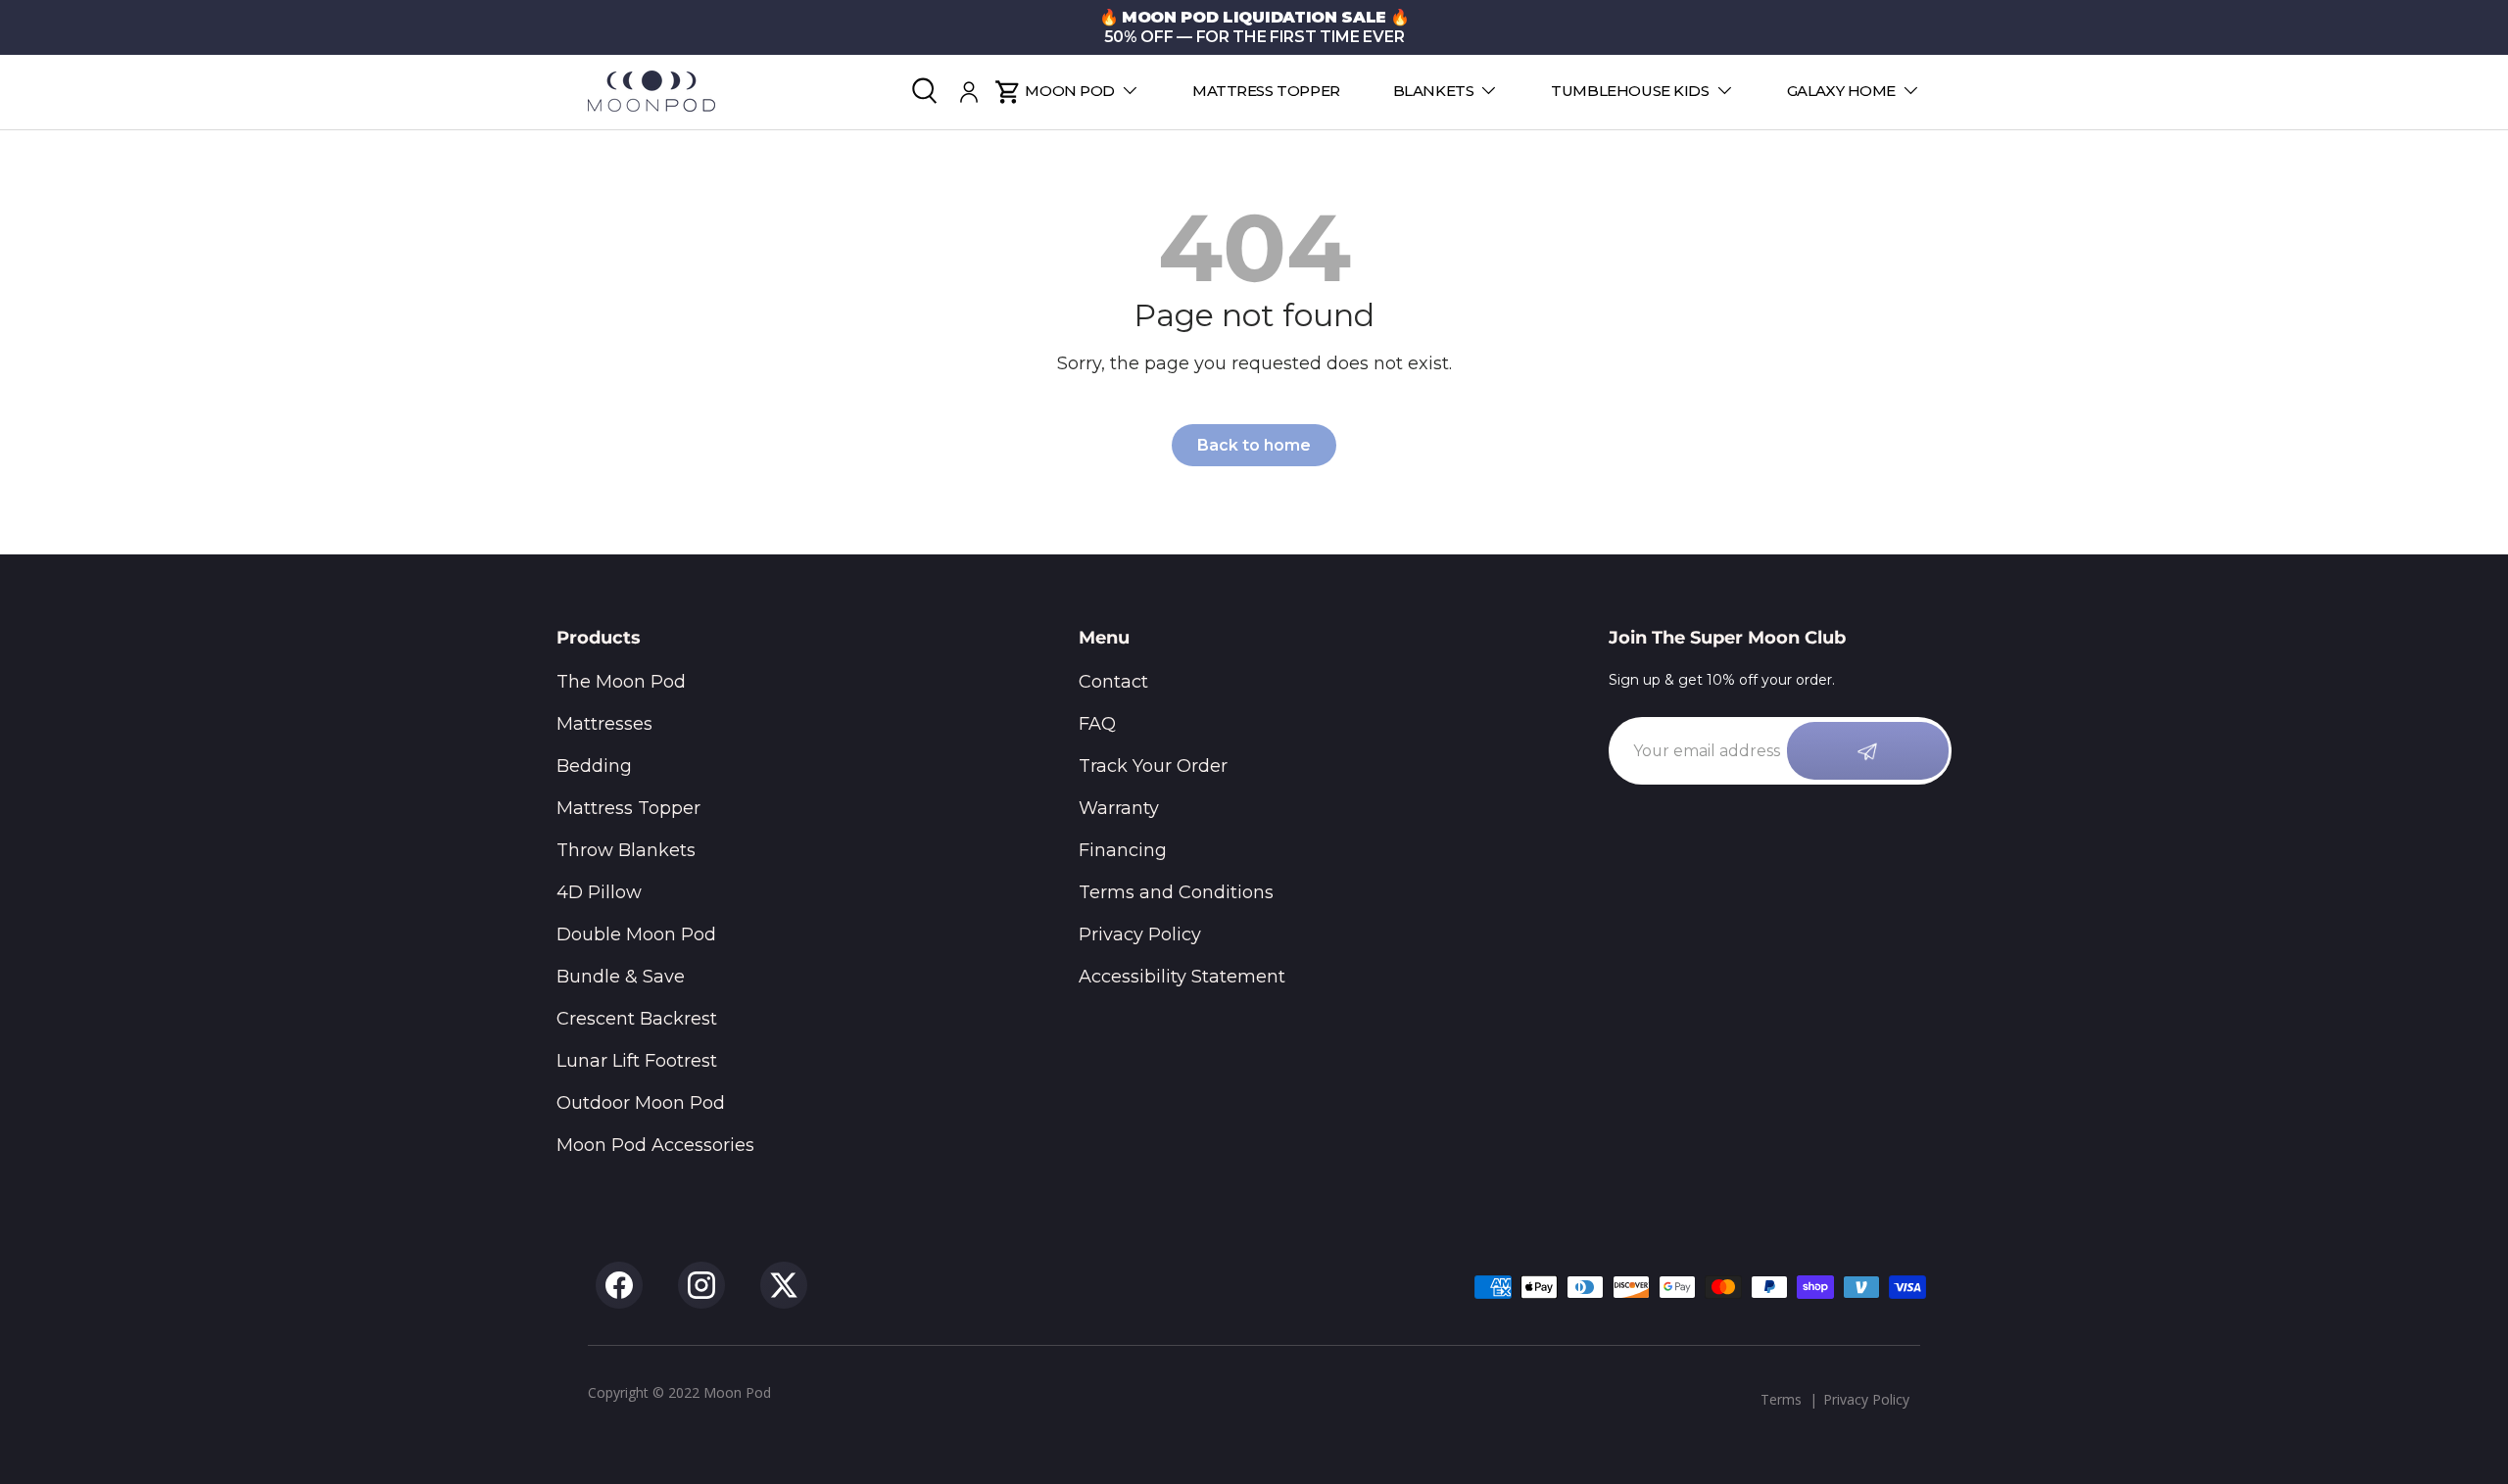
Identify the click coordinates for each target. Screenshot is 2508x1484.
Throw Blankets (626, 850)
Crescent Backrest (637, 1019)
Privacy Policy (1140, 934)
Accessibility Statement (1182, 977)
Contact (1113, 682)
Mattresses (604, 724)
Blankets (1434, 91)
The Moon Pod (621, 682)
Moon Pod (1070, 91)
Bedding (594, 766)
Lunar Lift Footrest (637, 1061)
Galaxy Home (1841, 91)
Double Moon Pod (636, 934)
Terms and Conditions (1176, 892)
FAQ (1097, 724)
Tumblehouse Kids (1630, 91)
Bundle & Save (621, 977)
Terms (1781, 1399)
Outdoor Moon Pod (641, 1103)
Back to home (1254, 445)
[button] (1008, 92)
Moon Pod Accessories (655, 1145)
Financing (1123, 850)
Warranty (1119, 808)
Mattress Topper (1266, 91)
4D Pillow (599, 892)
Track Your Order (1153, 766)
